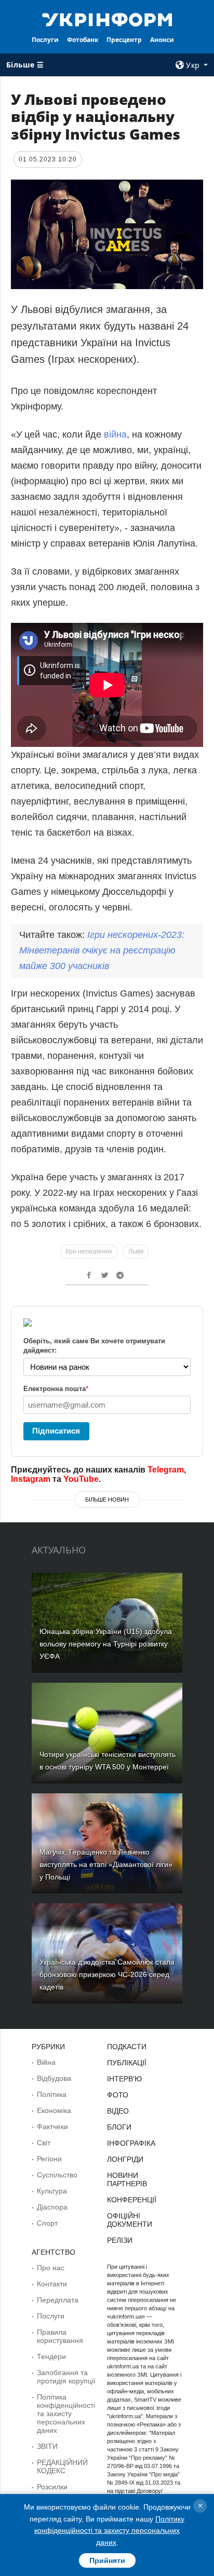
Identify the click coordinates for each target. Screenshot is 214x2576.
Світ (44, 2143)
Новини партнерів (127, 2179)
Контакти (52, 2284)
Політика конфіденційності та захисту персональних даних (66, 2414)
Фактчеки (52, 2127)
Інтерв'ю (124, 2079)
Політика (52, 2094)
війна (115, 434)
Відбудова (54, 2078)
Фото (118, 2095)
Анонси (162, 40)
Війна (46, 2062)
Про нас (51, 2268)
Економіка (54, 2110)
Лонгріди (125, 2159)
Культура (52, 2191)
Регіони (49, 2159)
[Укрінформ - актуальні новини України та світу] (107, 19)
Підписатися (56, 1431)
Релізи (120, 2240)
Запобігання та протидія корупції (66, 2377)
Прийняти (107, 2560)
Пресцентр (124, 40)
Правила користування (60, 2336)
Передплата (58, 2300)
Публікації (127, 2063)
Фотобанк (83, 40)
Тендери (51, 2356)
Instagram (31, 1479)
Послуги (45, 40)
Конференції (132, 2200)
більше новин (107, 1500)
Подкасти (127, 2047)
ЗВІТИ (47, 2446)
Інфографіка (131, 2143)
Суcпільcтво (57, 2175)
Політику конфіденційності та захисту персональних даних (109, 2531)
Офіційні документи (130, 2220)
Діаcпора (52, 2207)
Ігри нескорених (89, 1251)
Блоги (119, 2127)
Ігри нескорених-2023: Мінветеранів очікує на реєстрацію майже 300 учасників (102, 950)
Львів (136, 1251)
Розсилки (52, 2487)
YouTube (81, 1479)
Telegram (166, 1470)
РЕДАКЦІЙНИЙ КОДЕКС (62, 2466)
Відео (118, 2111)
